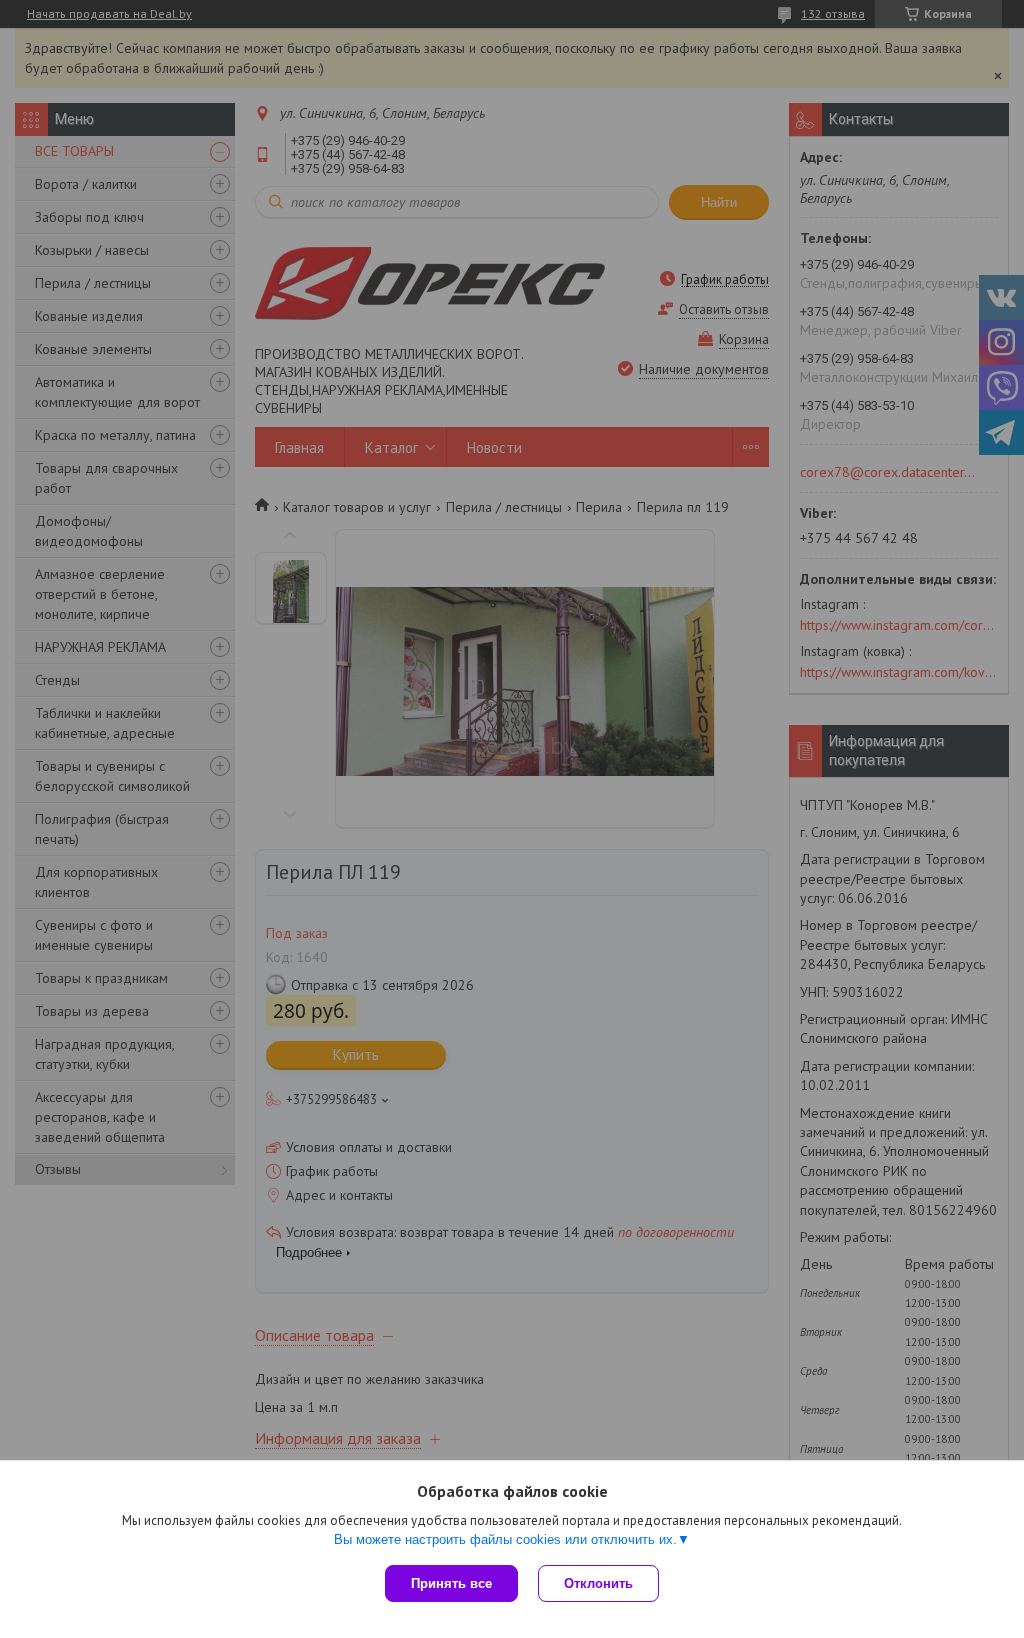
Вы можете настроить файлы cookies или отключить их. (505, 1539)
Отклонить (598, 1583)
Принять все (451, 1583)
